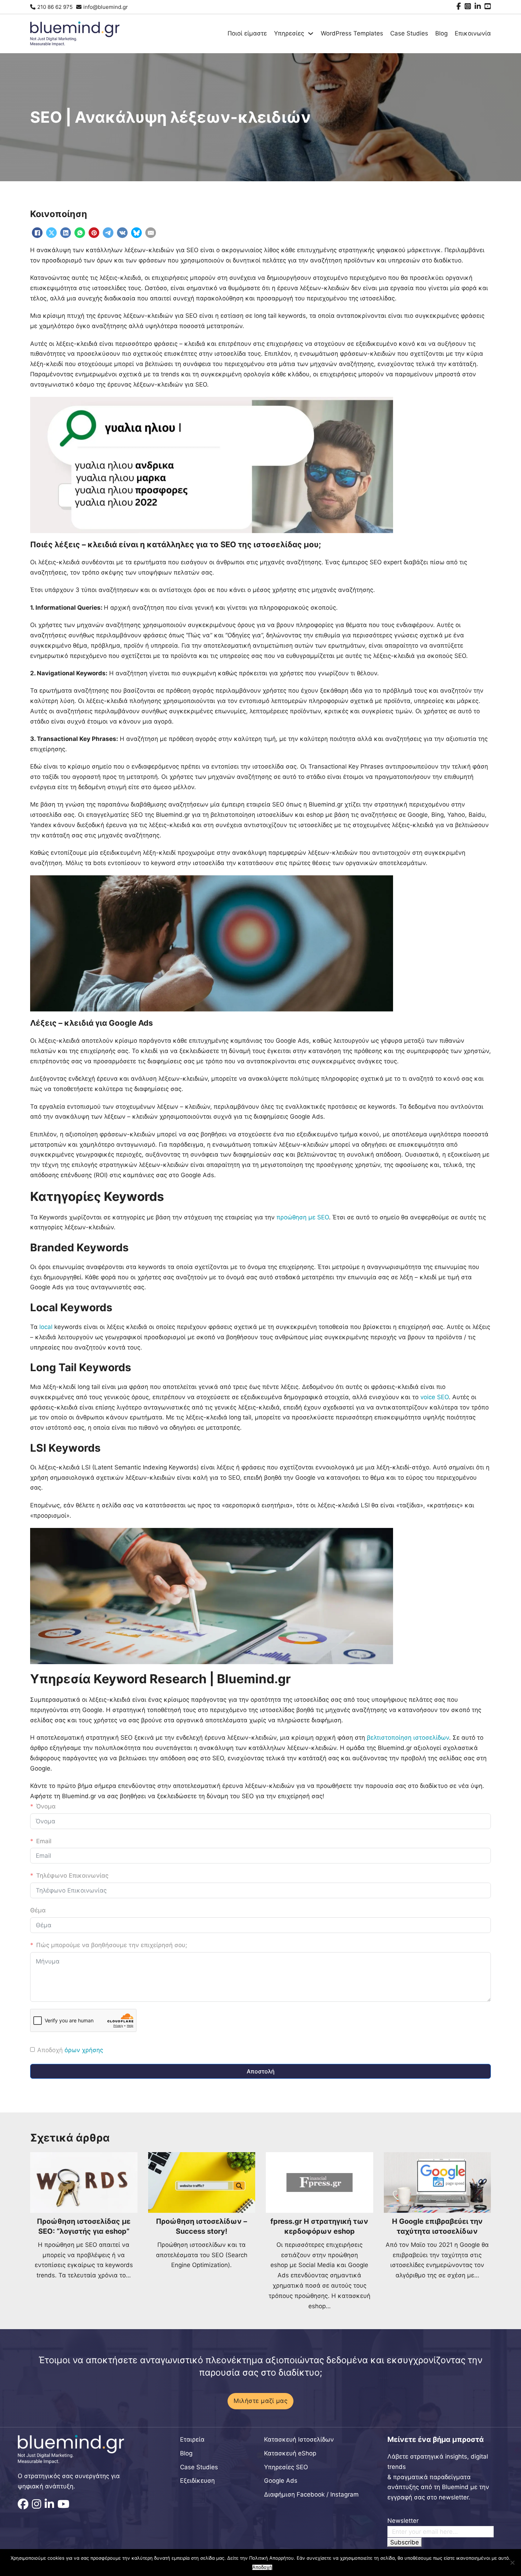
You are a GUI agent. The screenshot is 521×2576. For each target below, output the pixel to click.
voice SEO (435, 1397)
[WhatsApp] (80, 233)
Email (44, 1841)
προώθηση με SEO (303, 1217)
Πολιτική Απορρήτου (271, 2558)
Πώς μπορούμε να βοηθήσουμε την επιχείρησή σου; (112, 1945)
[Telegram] (108, 233)
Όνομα (46, 1806)
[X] (51, 233)
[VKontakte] (122, 233)
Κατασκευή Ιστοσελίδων (299, 2439)
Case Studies (409, 33)
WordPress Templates (352, 33)
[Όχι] (512, 2563)
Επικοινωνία (473, 33)
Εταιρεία (192, 2439)
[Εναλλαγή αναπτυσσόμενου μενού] (311, 34)
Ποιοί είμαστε (247, 33)
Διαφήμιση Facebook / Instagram (311, 2494)
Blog (441, 33)
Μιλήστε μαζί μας (260, 2401)
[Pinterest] (94, 233)
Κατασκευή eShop (290, 2453)
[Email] (151, 233)
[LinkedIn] (66, 233)
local (47, 1327)
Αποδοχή (262, 2567)
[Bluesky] (136, 233)
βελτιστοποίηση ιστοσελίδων (408, 1738)
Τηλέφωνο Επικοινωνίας (72, 1876)
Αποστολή (261, 2071)
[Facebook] (37, 233)
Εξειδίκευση (197, 2481)
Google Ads (281, 2481)
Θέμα (38, 1910)
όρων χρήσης (84, 2050)
